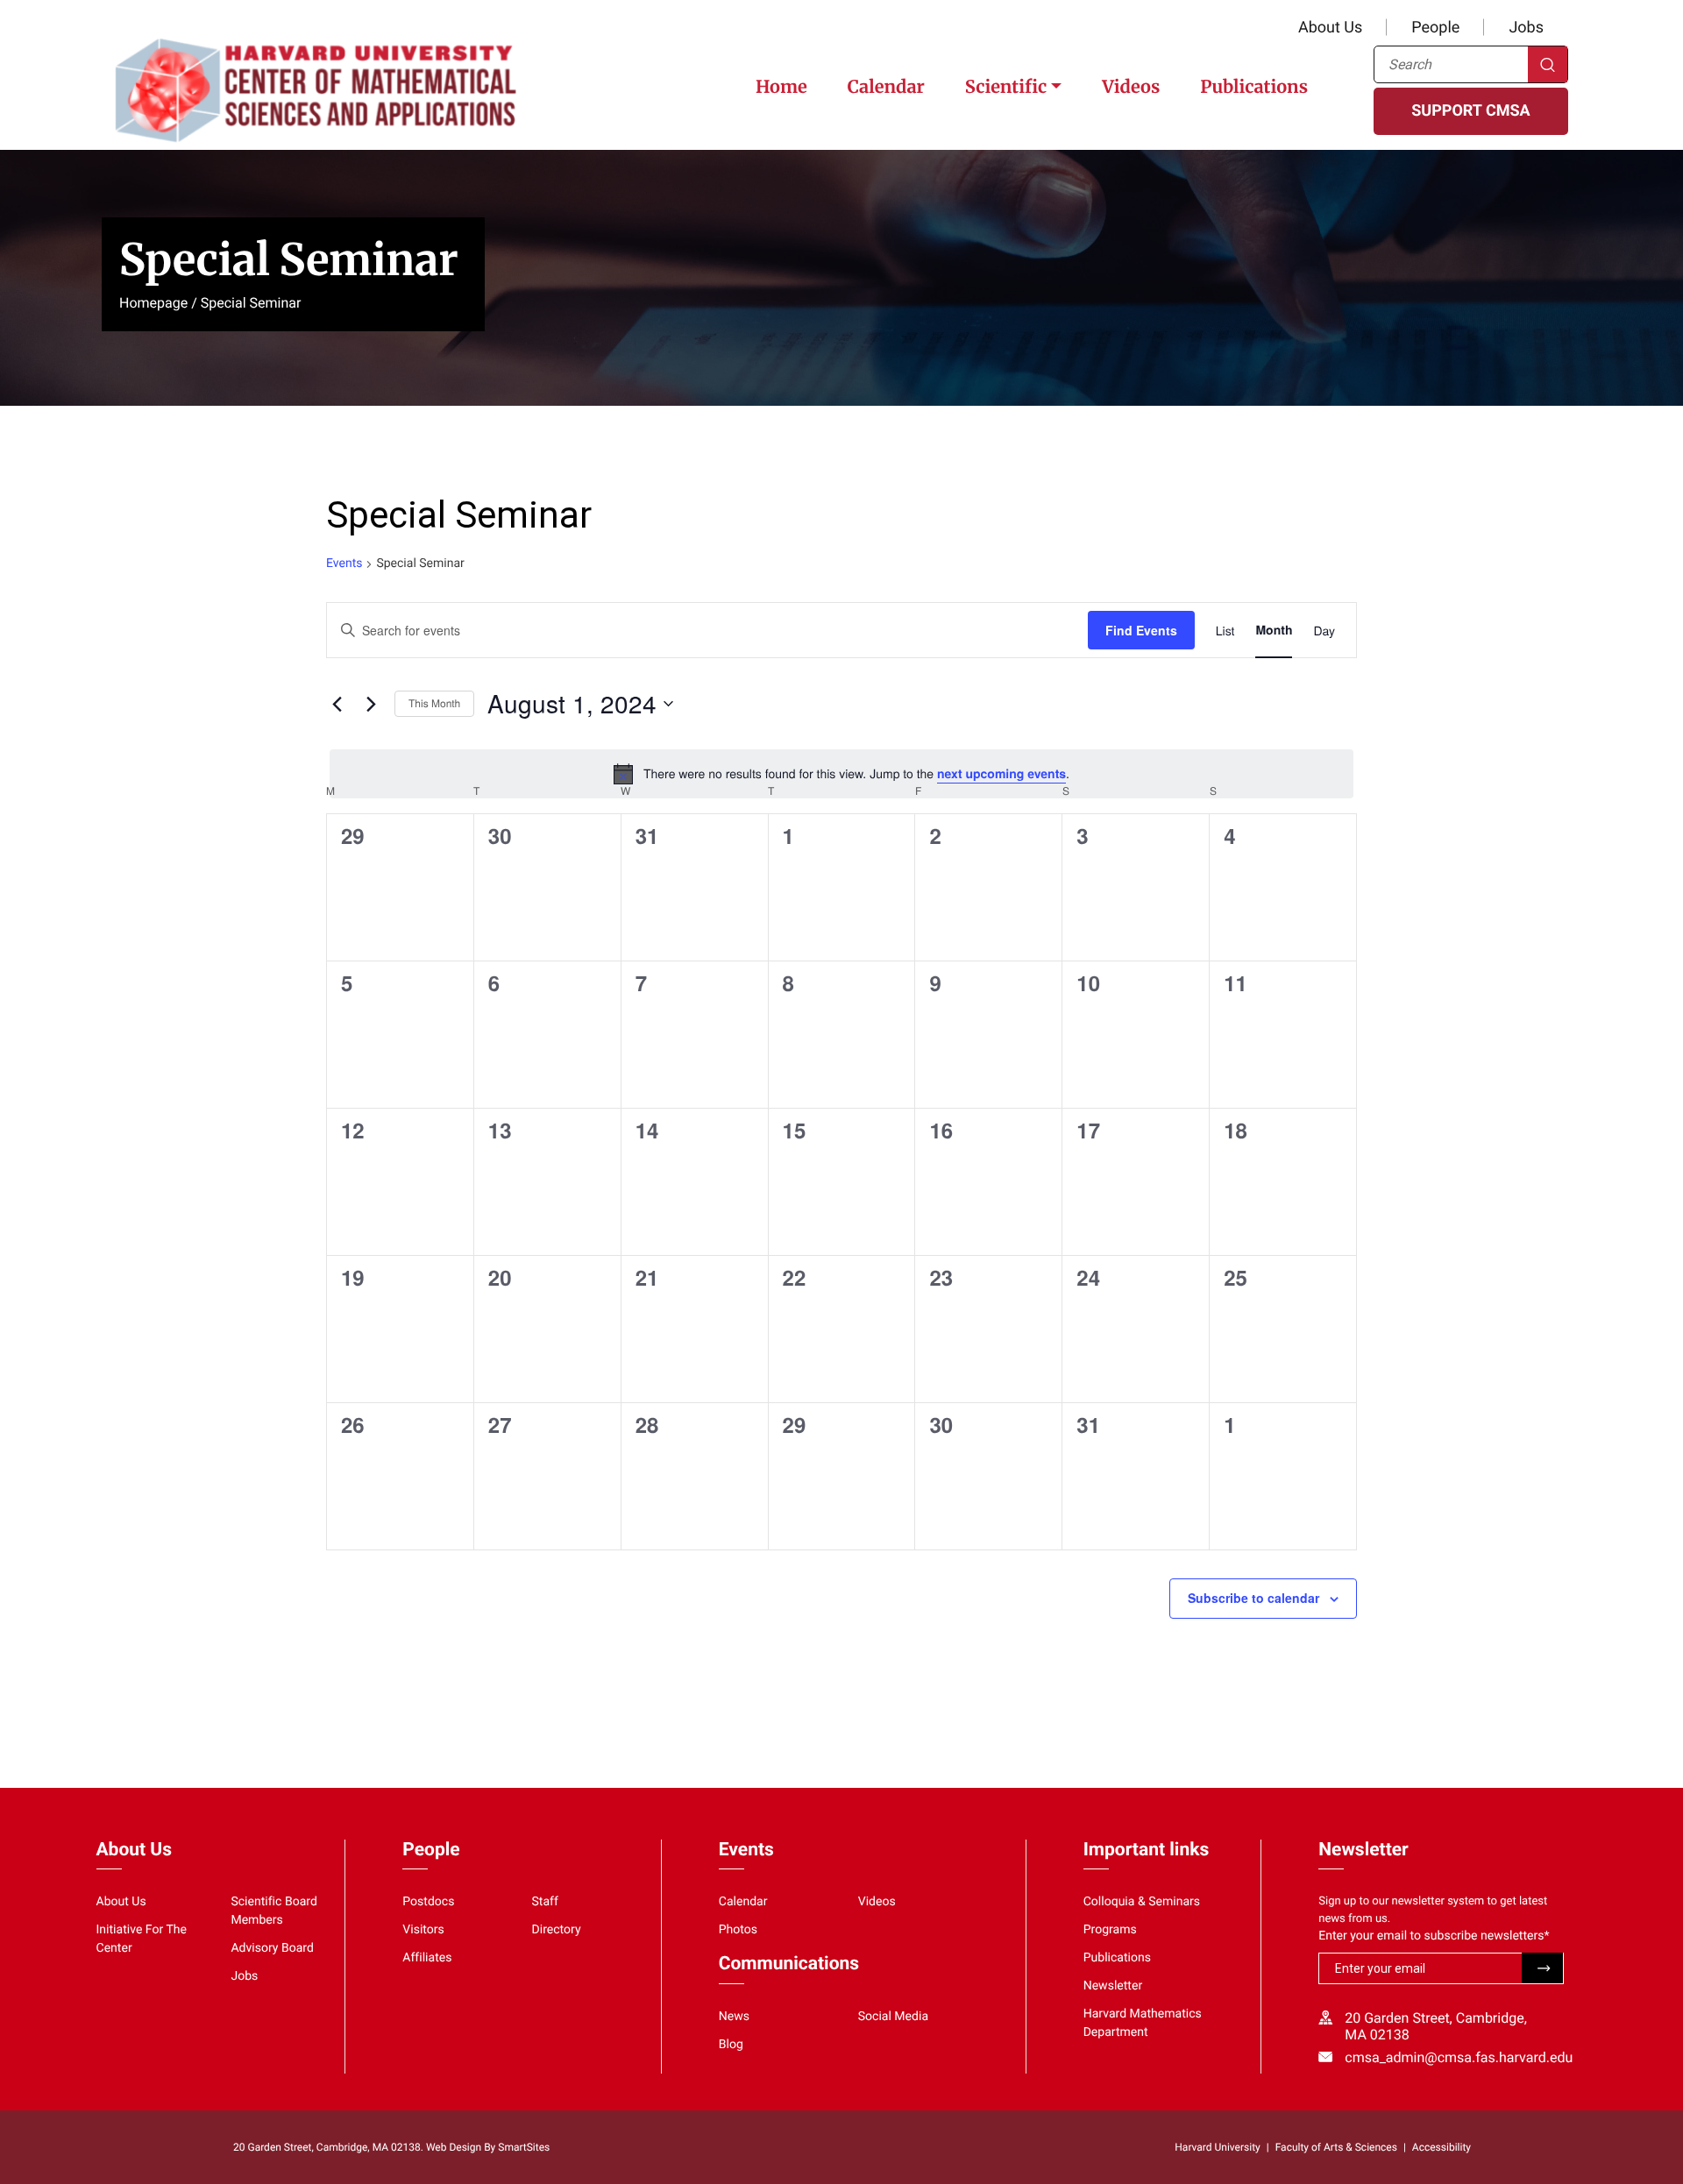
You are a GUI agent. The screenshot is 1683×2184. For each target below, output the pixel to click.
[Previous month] (337, 704)
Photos (738, 1930)
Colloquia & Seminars (1142, 1902)
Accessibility (1442, 2147)
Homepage (153, 303)
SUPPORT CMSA (1470, 111)
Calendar (886, 87)
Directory (557, 1930)
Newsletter (1113, 1986)
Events (344, 564)
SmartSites (524, 2147)
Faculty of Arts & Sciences (1336, 2147)
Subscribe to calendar (1253, 1598)
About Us (1330, 28)
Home (781, 87)
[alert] (841, 774)
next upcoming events (1001, 774)
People (1435, 28)
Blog (731, 2045)
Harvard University (1217, 2147)
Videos (1131, 87)
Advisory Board (272, 1948)
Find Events (1141, 630)
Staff (545, 1902)
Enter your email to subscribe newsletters (1434, 1936)
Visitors (423, 1930)
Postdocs (428, 1902)
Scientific (1006, 87)
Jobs (1526, 28)
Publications (1254, 87)
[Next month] (371, 704)
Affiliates (427, 1958)
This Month (434, 703)
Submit (1542, 1968)
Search (1548, 64)
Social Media (893, 2017)
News (734, 2017)
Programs (1110, 1930)
